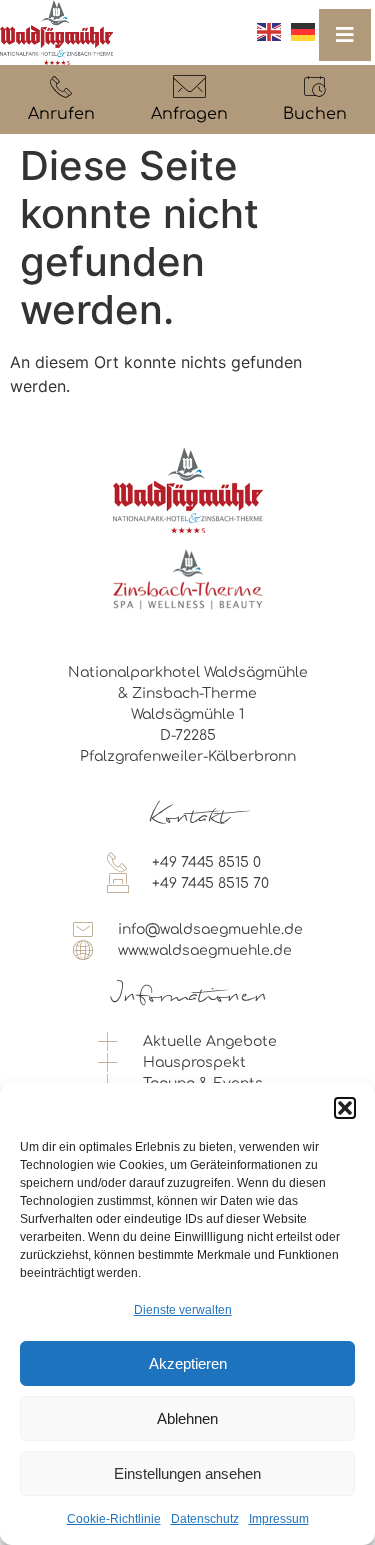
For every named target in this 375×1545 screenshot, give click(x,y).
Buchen (315, 114)
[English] (269, 32)
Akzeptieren (188, 1363)
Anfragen (189, 114)
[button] (345, 1108)
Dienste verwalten (183, 1310)
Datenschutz (205, 1519)
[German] (303, 32)
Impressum (279, 1519)
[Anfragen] (189, 86)
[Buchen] (315, 86)
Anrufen (61, 114)
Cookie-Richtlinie (114, 1519)
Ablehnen (187, 1418)
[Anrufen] (61, 86)
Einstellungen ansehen (187, 1473)
